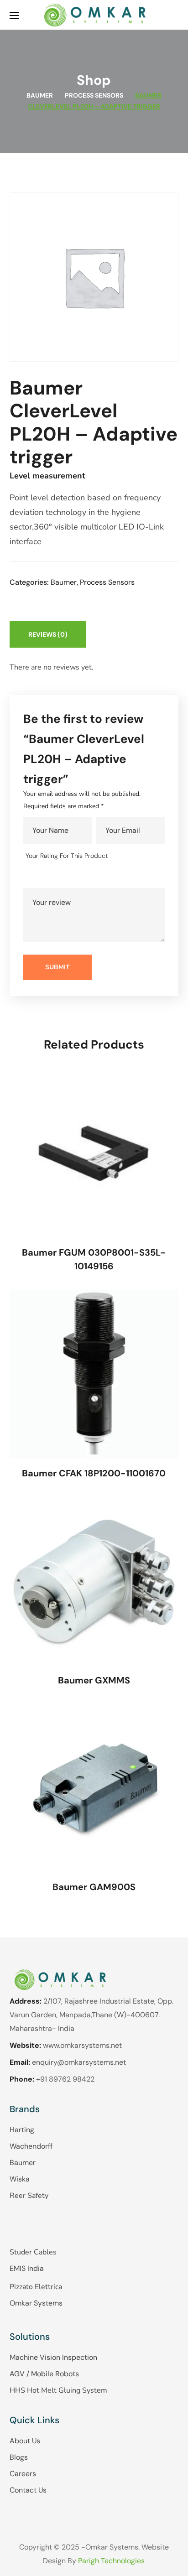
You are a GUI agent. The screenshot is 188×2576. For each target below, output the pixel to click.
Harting (22, 2130)
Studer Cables (33, 2252)
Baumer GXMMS (94, 1680)
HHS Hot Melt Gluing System (58, 2390)
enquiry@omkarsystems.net (79, 2062)
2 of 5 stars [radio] (45, 876)
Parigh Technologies (111, 2561)
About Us (25, 2441)
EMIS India (27, 2268)
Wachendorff (31, 2146)
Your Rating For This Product (67, 856)
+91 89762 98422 (65, 2079)
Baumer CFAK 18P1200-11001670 (94, 1473)
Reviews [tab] (48, 634)
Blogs (19, 2457)
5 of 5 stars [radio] (85, 876)
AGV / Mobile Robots (44, 2374)
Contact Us (28, 2490)
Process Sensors (94, 95)
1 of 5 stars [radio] (32, 876)
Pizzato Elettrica (36, 2287)
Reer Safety (29, 2196)
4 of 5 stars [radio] (71, 876)
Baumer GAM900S (94, 1887)
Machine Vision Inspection (53, 2357)
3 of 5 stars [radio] (58, 876)
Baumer (40, 95)
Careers (23, 2474)
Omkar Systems (36, 2303)
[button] (175, 15)
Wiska (20, 2179)
